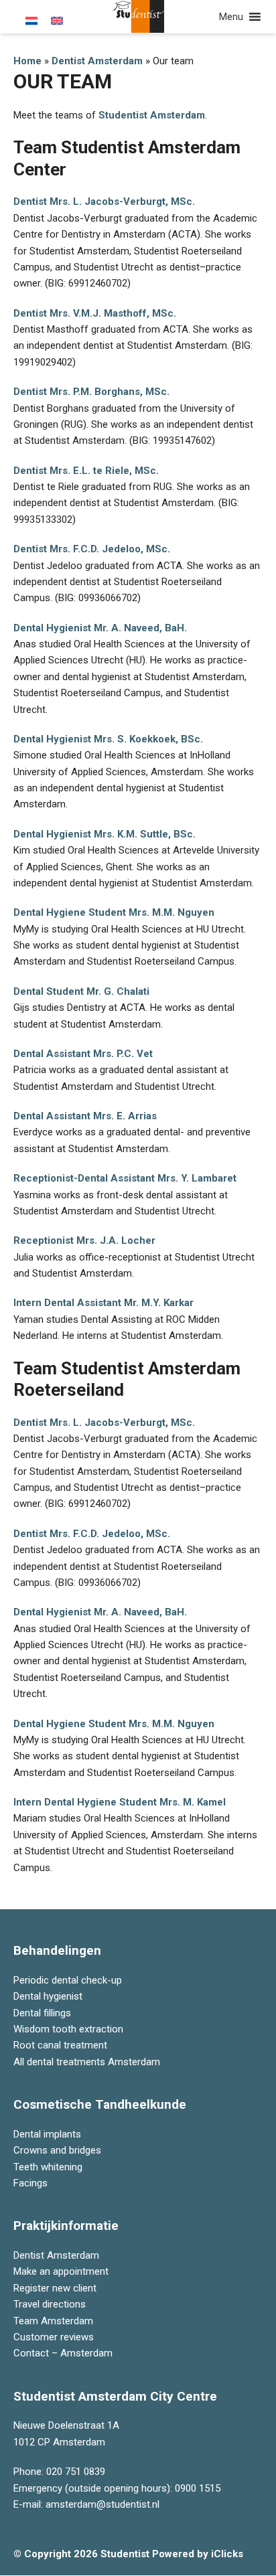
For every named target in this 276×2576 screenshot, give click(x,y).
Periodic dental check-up (68, 1980)
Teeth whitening (48, 2166)
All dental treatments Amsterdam (87, 2062)
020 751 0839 (76, 2472)
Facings (30, 2183)
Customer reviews (54, 2337)
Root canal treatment (60, 2045)
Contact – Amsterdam (63, 2353)
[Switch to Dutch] (31, 21)
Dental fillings (42, 2012)
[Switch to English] (57, 21)
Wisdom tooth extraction (68, 2029)
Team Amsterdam (53, 2320)
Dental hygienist (48, 1996)
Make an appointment (61, 2271)
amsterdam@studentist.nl (102, 2504)
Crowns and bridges (57, 2150)
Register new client (55, 2288)
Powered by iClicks (198, 2554)
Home (27, 61)
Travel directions (50, 2304)
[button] (231, 17)
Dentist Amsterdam (97, 61)
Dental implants (47, 2134)
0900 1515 (198, 2488)
